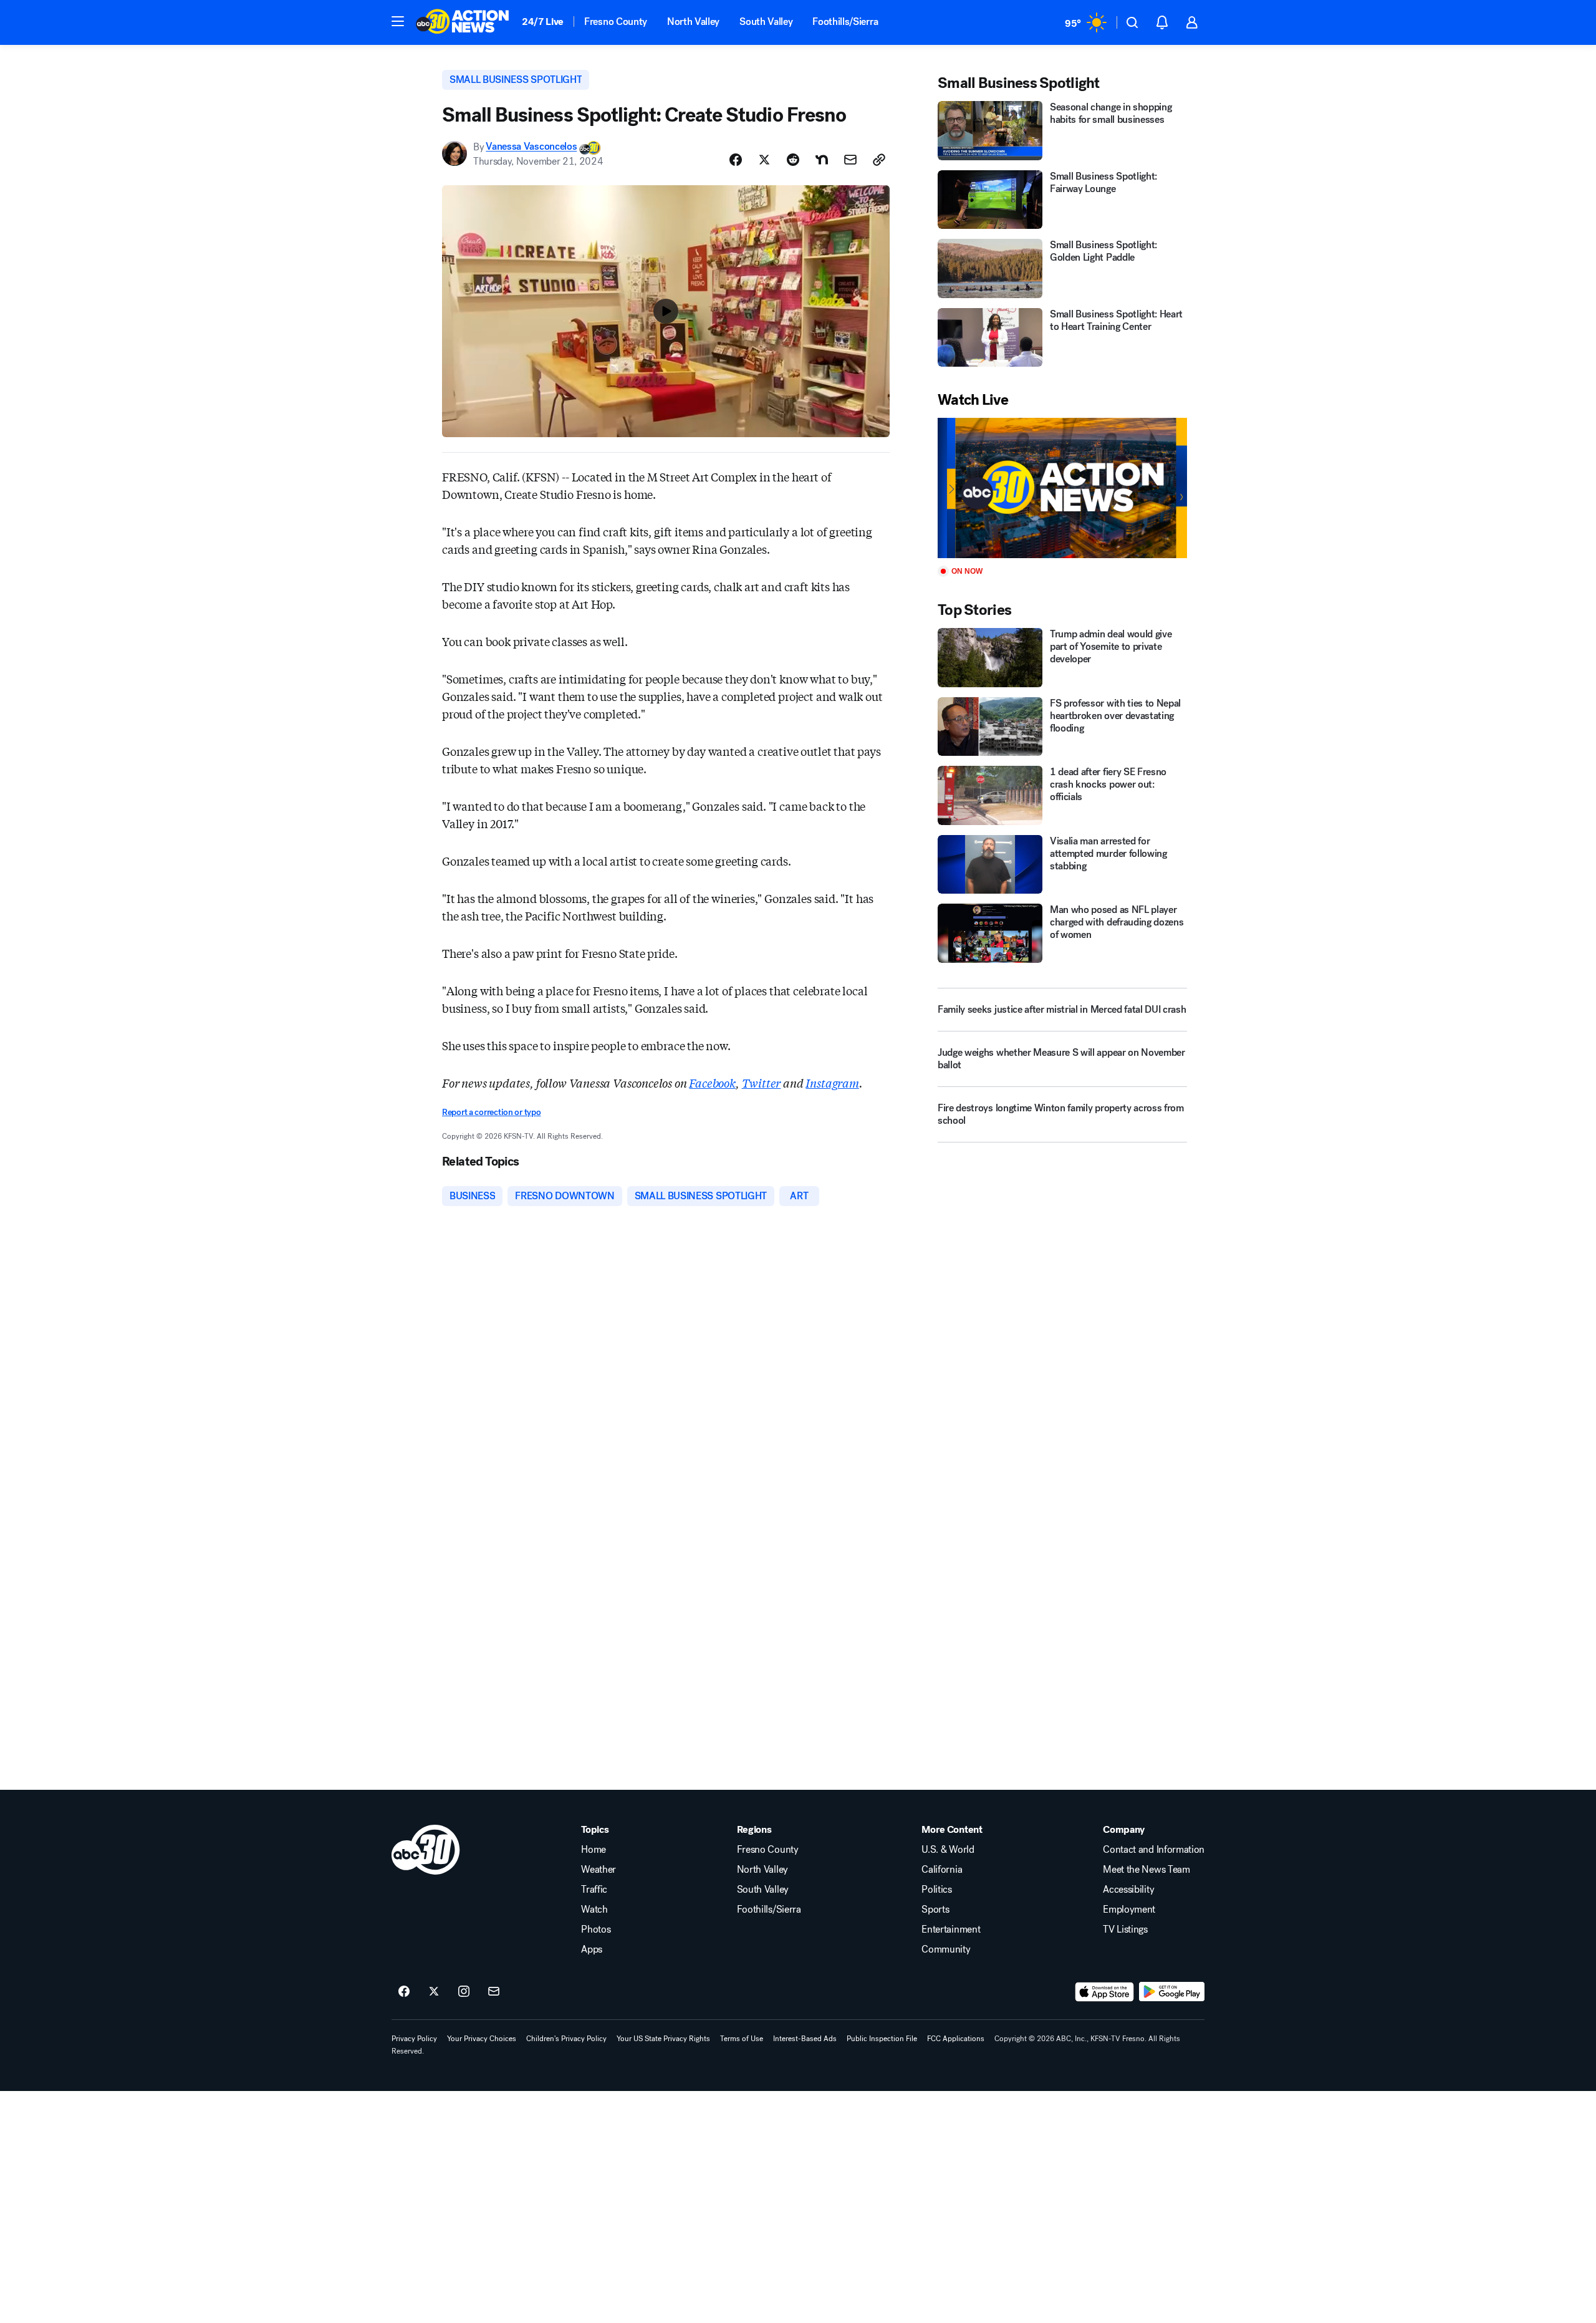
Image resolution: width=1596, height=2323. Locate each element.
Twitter (762, 1083)
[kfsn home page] (426, 1850)
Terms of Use (742, 2039)
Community (946, 1949)
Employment (1129, 1910)
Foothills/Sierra (845, 22)
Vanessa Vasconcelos (531, 147)
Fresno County (616, 22)
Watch (594, 1910)
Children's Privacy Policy (566, 2039)
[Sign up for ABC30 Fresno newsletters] (494, 1992)
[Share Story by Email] (850, 160)
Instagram (832, 1083)
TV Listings (1125, 1929)
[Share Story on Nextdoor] (822, 160)
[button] (398, 21)
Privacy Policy (414, 2039)
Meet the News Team (1146, 1870)
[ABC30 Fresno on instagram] (464, 1992)
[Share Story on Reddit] (793, 160)
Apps (592, 1949)
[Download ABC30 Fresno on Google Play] (1172, 1992)
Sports (935, 1910)
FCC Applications (956, 2039)
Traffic (594, 1890)
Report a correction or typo (491, 1112)
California (942, 1870)
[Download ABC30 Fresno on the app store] (1105, 1992)
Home (594, 1850)
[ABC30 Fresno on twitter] (434, 1992)
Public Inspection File (882, 2039)
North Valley (693, 22)
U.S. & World (948, 1850)
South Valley (766, 22)
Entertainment (951, 1929)
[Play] (1062, 488)
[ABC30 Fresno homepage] (463, 22)
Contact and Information (1154, 1850)
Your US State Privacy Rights (663, 2039)
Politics (936, 1890)
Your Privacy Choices (482, 2039)
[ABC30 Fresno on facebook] (404, 1992)
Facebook (712, 1083)
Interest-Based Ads (805, 2039)
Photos (596, 1929)
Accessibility (1128, 1890)
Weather (598, 1870)
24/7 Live (543, 22)
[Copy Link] (879, 160)
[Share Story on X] (764, 160)
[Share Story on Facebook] (736, 160)
